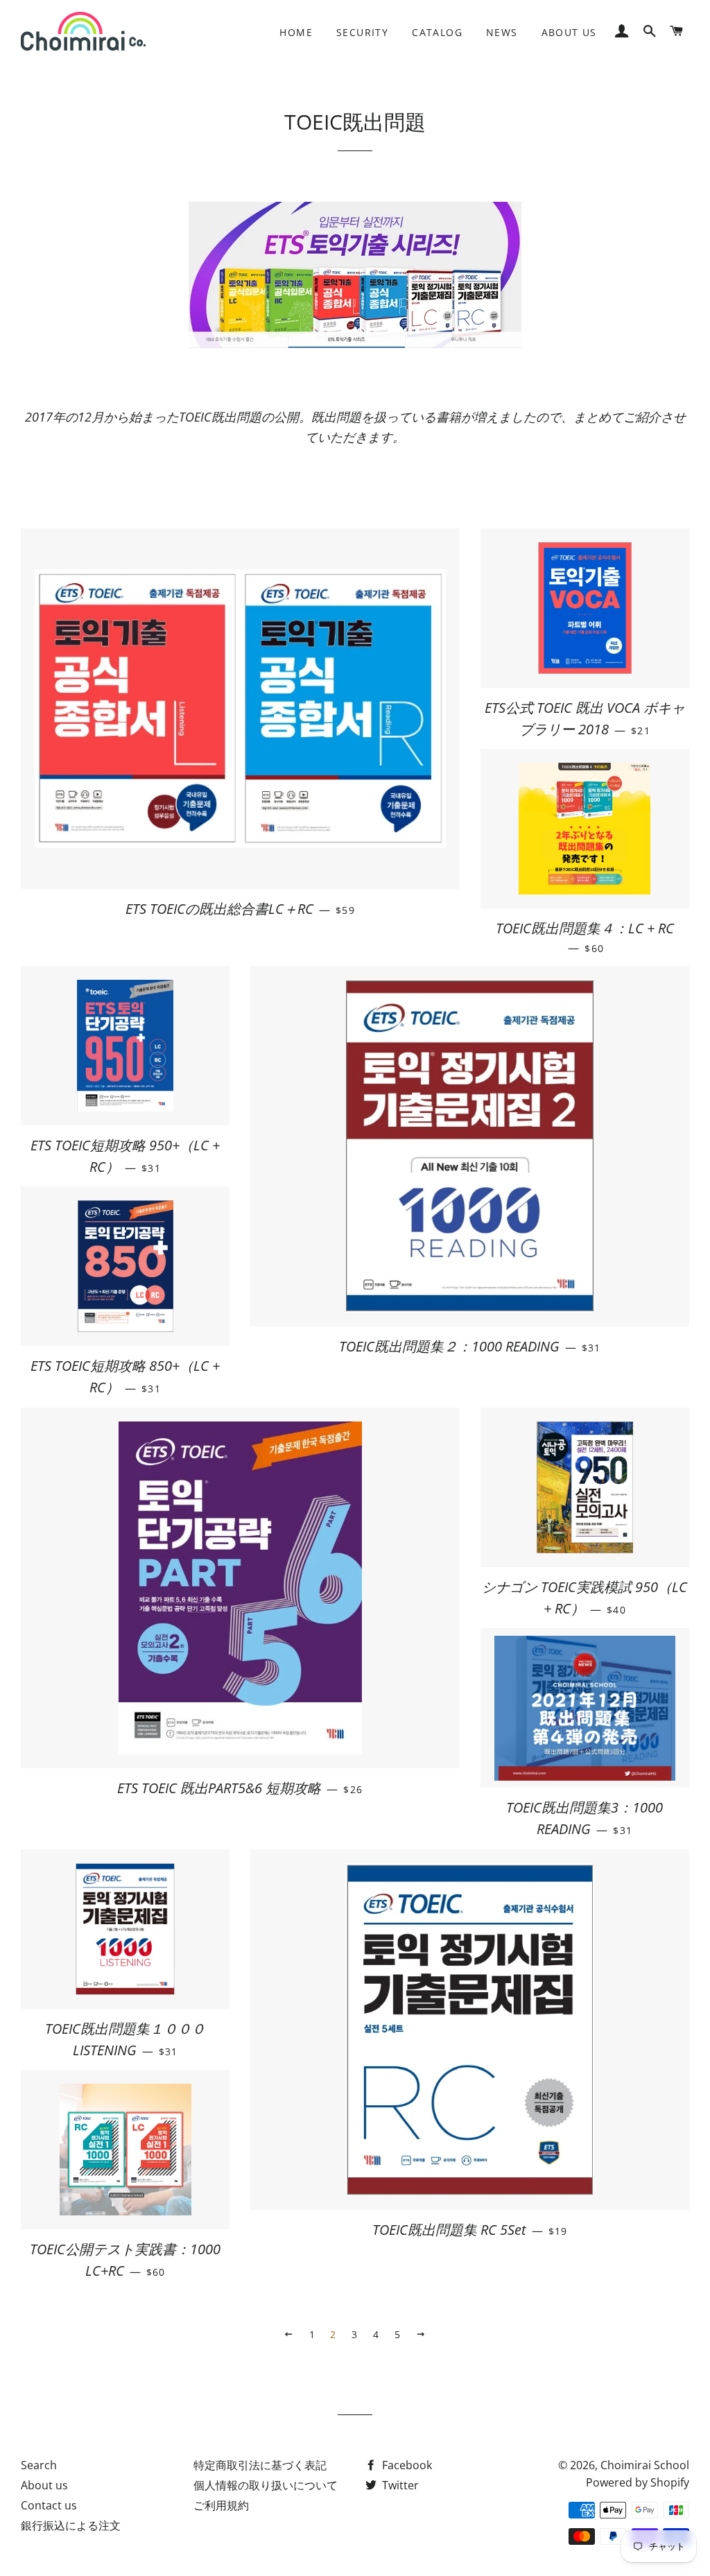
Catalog (437, 32)
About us (569, 32)
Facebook (406, 2465)
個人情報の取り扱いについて (266, 2485)
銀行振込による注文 (71, 2525)
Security (362, 32)
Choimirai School (645, 2465)
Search (39, 2465)
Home (296, 32)
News (502, 32)
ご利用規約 (221, 2505)
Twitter (399, 2485)
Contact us (49, 2505)
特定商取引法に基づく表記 (260, 2465)
